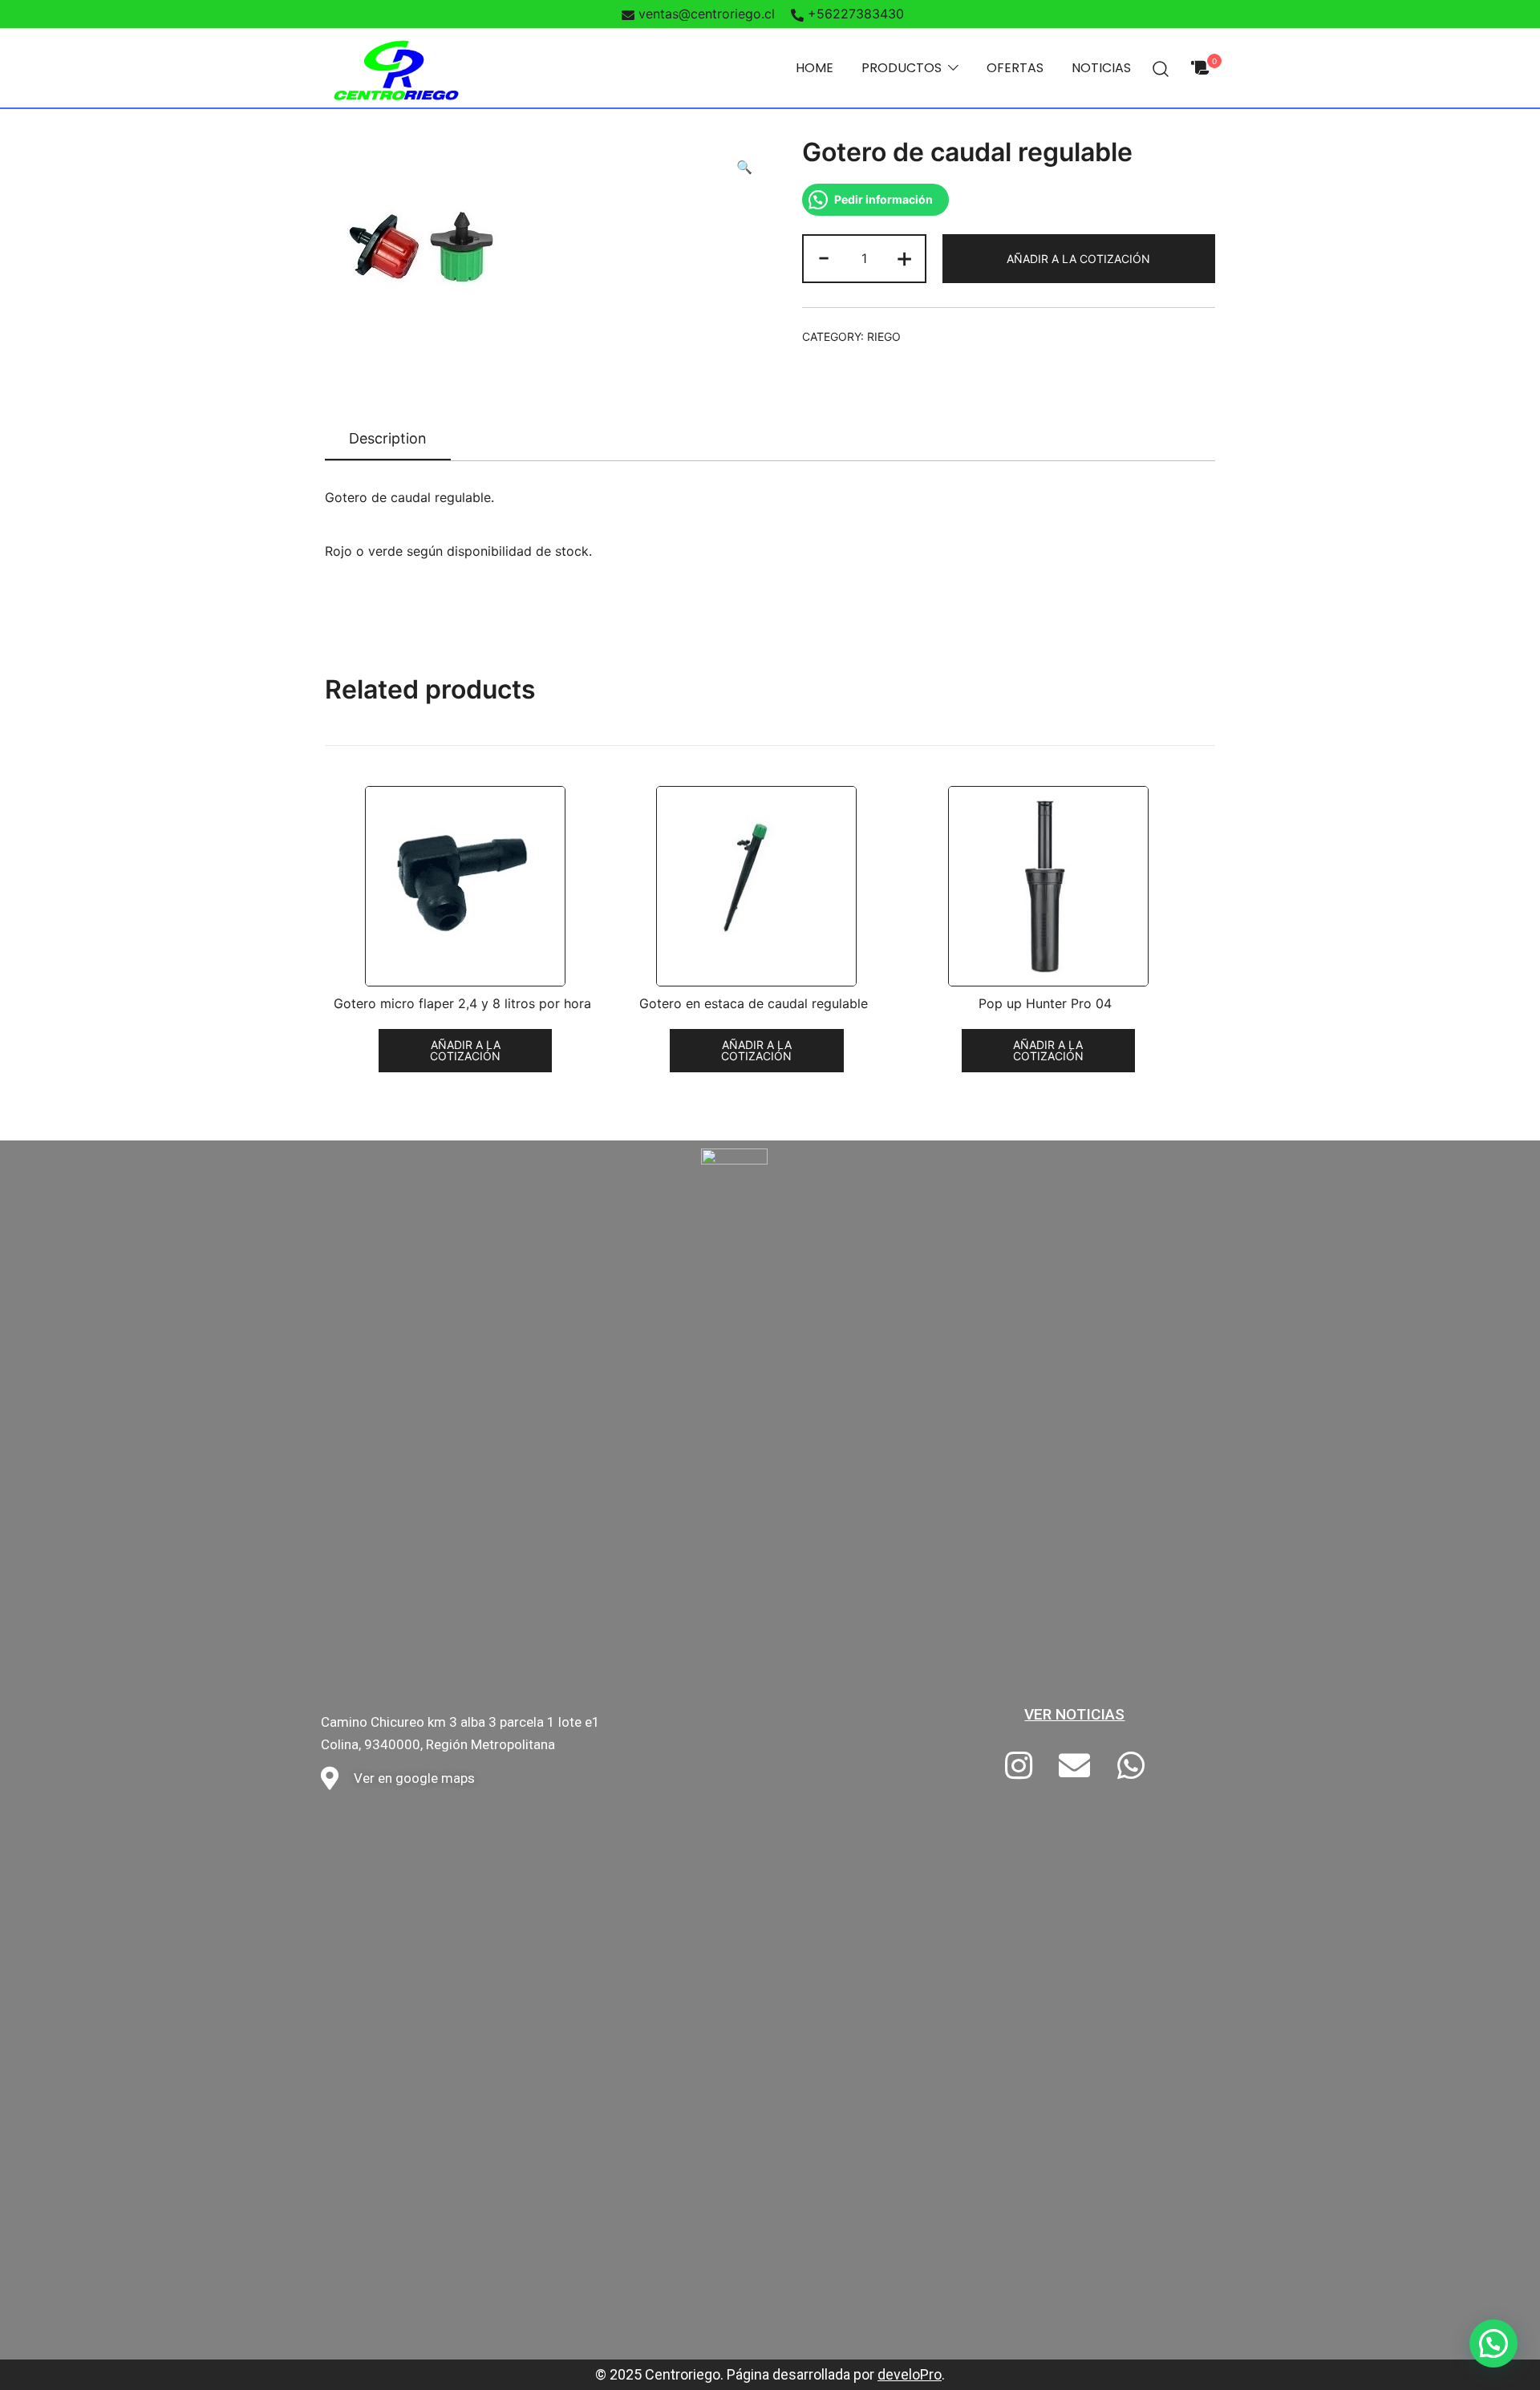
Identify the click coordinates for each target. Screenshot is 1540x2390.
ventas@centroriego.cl (707, 14)
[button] (1493, 2343)
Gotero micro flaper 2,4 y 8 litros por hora (462, 1004)
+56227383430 (856, 14)
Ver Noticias (1074, 1714)
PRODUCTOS (902, 68)
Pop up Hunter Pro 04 (1045, 1004)
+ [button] (904, 257)
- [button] (824, 257)
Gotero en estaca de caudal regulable (754, 1004)
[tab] (388, 440)
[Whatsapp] (1131, 1766)
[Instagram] (1019, 1766)
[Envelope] (1075, 1766)
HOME (815, 68)
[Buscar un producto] (1161, 68)
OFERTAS (1015, 68)
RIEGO (884, 336)
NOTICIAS (1101, 68)
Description (388, 438)
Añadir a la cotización (1078, 259)
